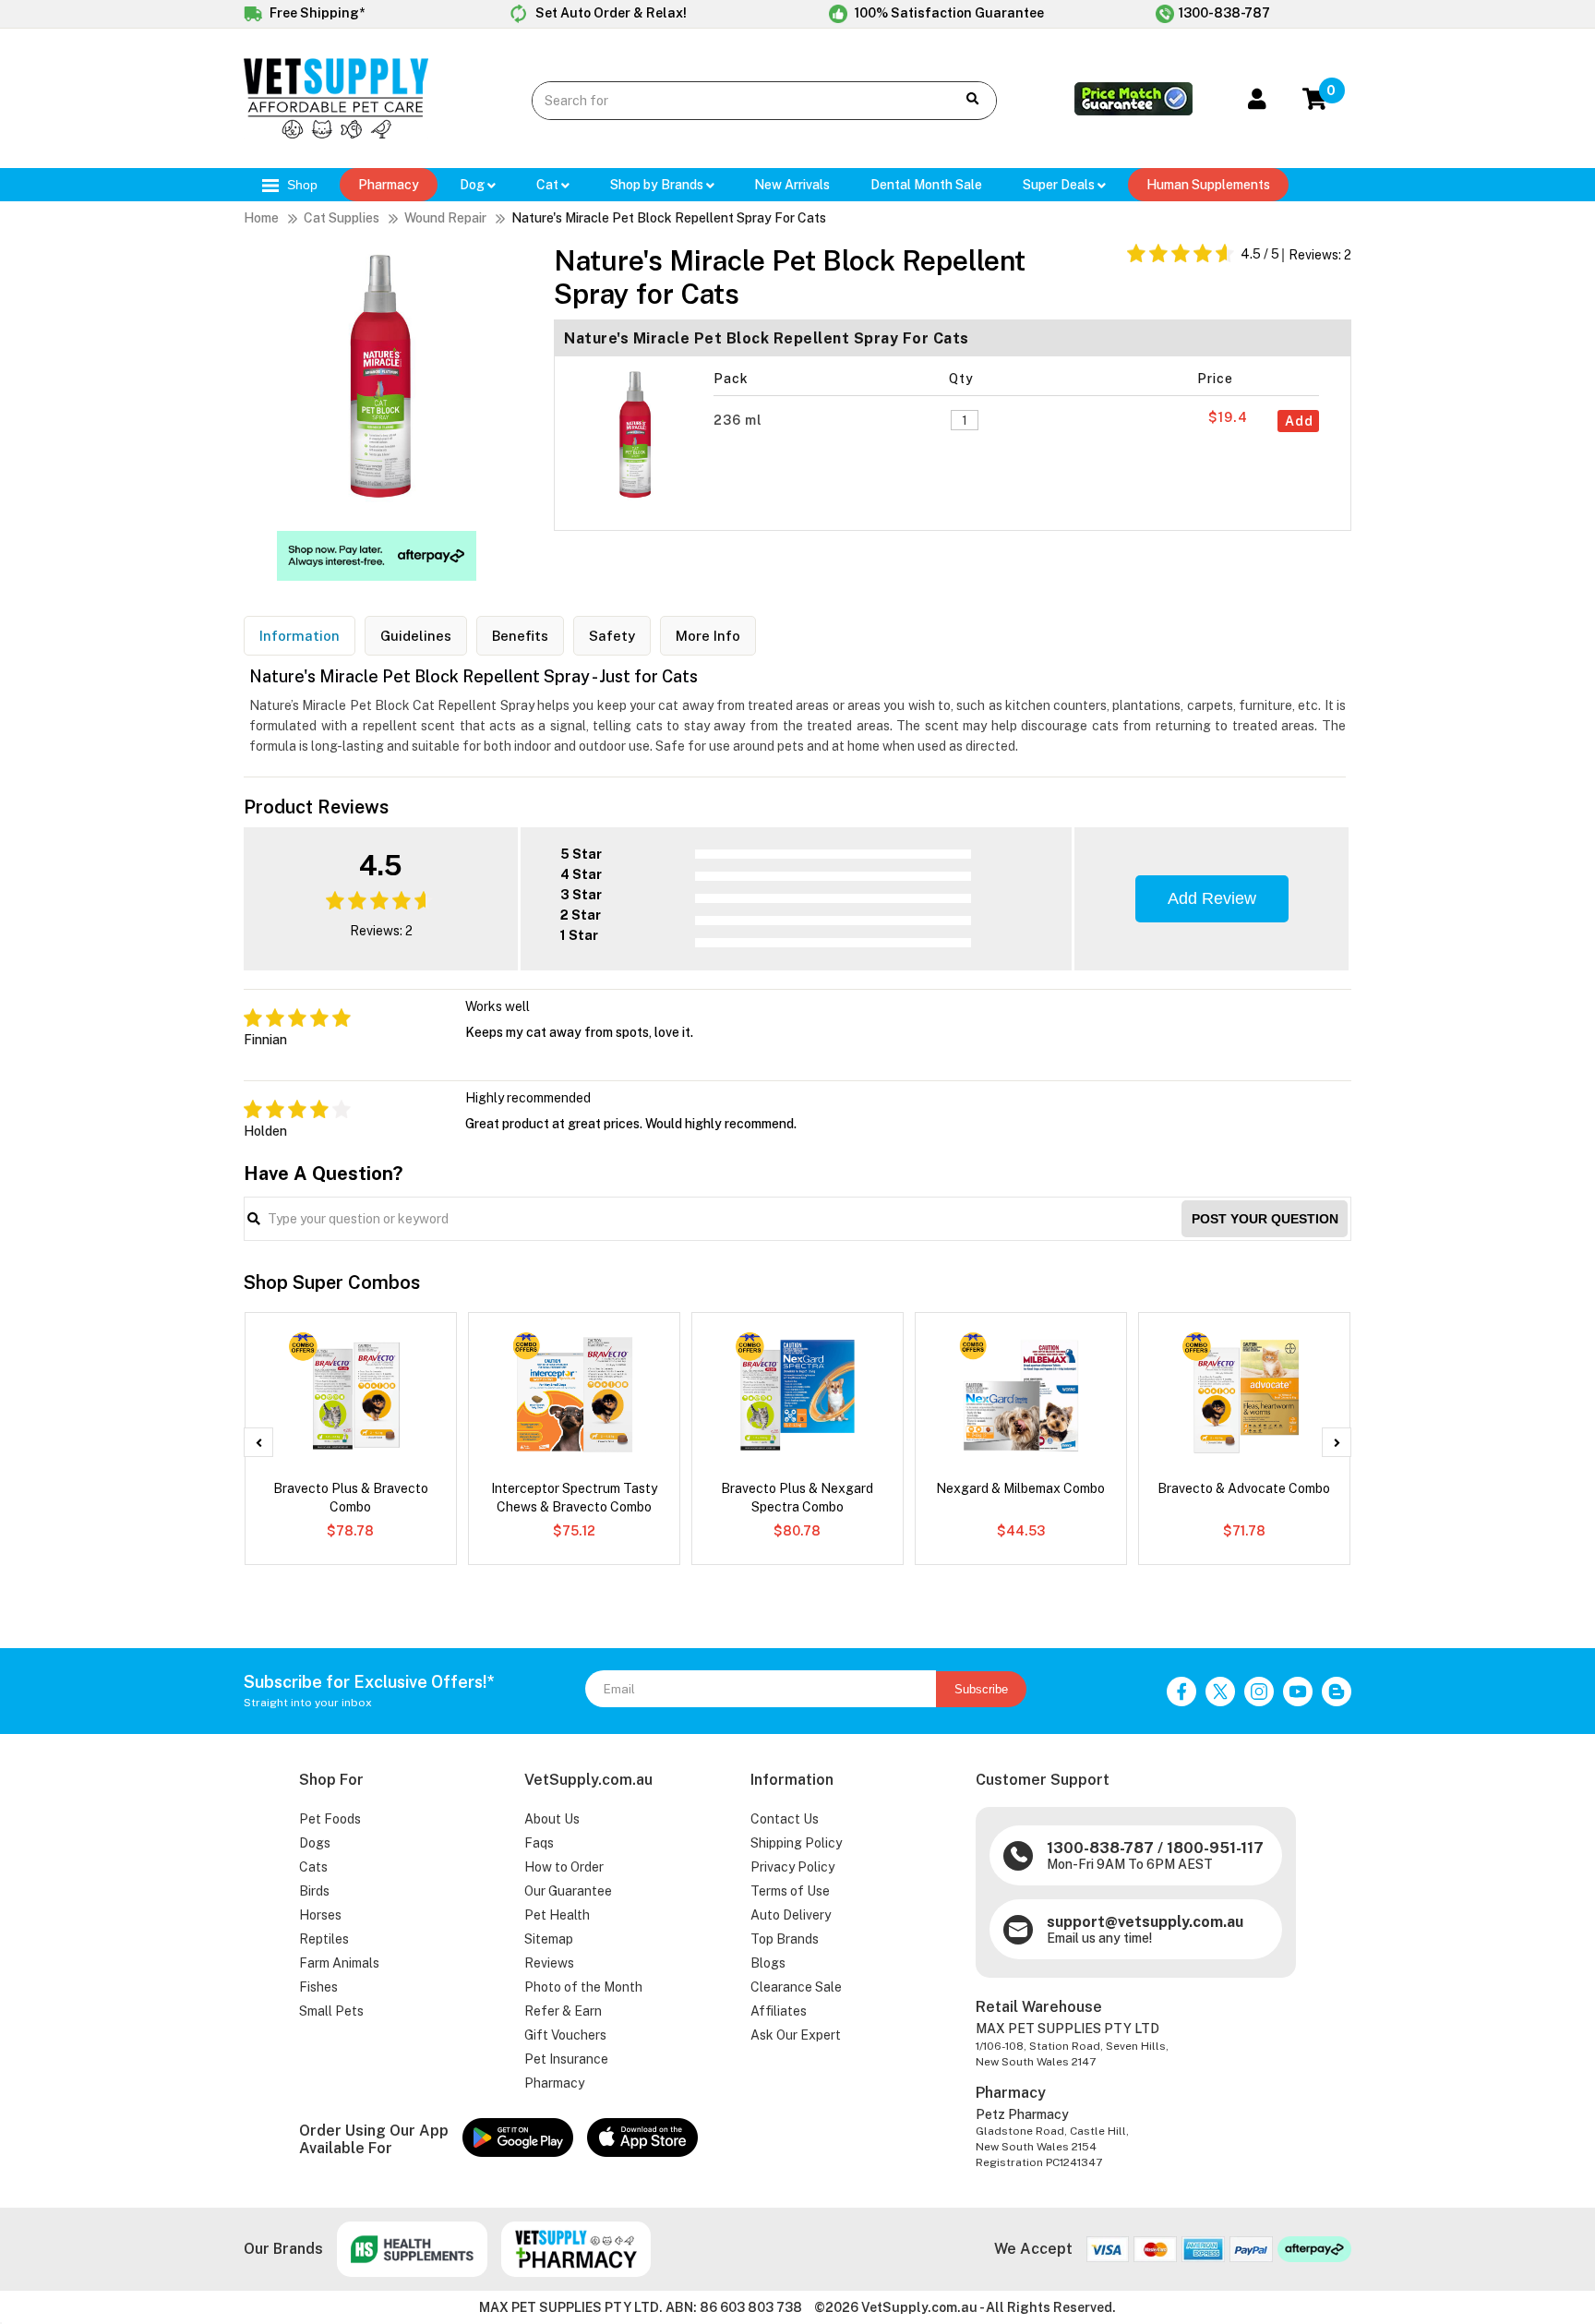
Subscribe (981, 1689)
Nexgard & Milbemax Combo (1020, 1488)
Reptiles (324, 1939)
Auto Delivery (791, 1915)
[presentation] (258, 1442)
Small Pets (331, 2011)
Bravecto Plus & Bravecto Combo (351, 1498)
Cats (313, 1867)
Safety (612, 636)
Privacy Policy (792, 1867)
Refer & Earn (563, 2011)
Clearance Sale (796, 1987)
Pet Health (557, 1915)
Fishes (318, 1987)
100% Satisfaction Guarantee (948, 13)
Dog (474, 185)
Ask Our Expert (796, 2035)
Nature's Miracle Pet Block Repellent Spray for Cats (669, 218)
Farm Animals (339, 1963)
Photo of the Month (583, 1987)
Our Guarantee (568, 1891)
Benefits (520, 636)
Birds (314, 1891)
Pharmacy (389, 185)
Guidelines (416, 636)
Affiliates (779, 2011)
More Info (708, 636)
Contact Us (785, 1819)
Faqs (539, 1843)
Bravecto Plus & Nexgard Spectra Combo (797, 1498)
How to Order (564, 1867)
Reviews (549, 1963)
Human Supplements (1208, 185)
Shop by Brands (658, 185)
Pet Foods (330, 1819)
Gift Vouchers (565, 2035)
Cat (549, 185)
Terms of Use (790, 1891)
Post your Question (1265, 1219)
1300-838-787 (1224, 13)
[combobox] (730, 101)
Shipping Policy (796, 1843)
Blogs (768, 1963)
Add (1299, 421)
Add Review (1212, 898)
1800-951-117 (1215, 1848)
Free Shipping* (316, 13)
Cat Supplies (342, 218)
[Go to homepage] (336, 134)
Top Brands (785, 1939)
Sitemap (549, 1939)
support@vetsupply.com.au (1145, 1922)
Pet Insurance (566, 2059)
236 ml (740, 420)
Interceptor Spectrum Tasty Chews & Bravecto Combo (574, 1498)
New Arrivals (792, 185)
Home (261, 218)
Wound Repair (445, 218)
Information (300, 636)
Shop (300, 185)
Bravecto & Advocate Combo (1244, 1488)
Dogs (315, 1843)
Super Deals (1060, 185)
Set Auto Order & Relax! (610, 13)
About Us (552, 1819)
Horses (320, 1915)
